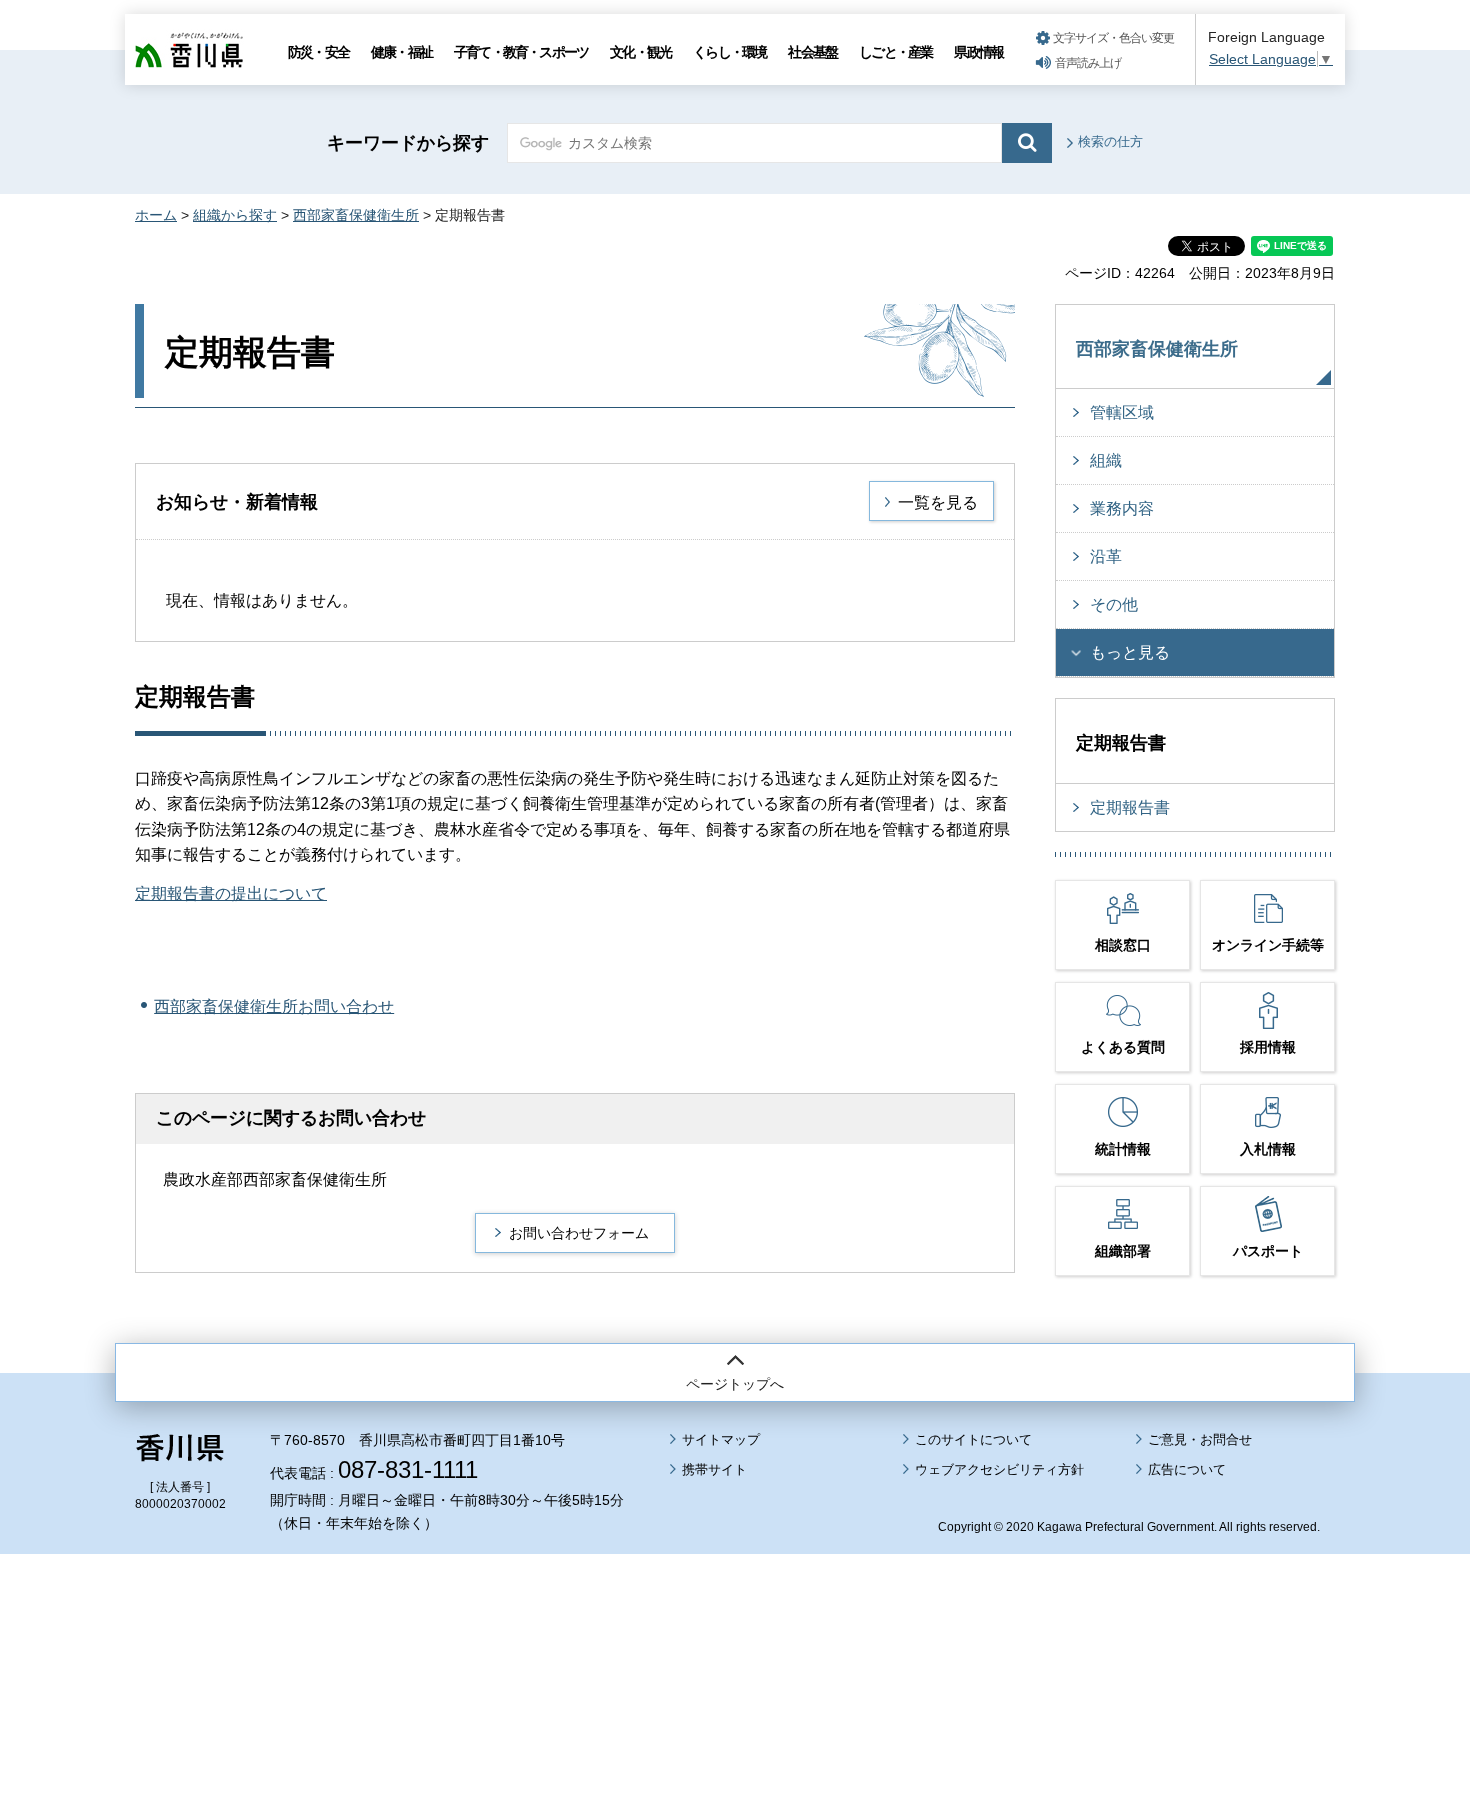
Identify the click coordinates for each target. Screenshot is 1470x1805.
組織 (1106, 460)
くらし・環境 (729, 52)
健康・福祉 (401, 52)
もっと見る (1130, 652)
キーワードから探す (408, 143)
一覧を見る (938, 502)
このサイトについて (973, 1439)
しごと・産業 (895, 52)
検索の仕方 (1110, 141)
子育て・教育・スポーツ (521, 52)
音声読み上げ (1088, 63)
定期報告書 (1130, 807)
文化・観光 (640, 52)
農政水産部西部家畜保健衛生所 (275, 1179)
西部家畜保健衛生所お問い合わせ (274, 1006)
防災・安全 (318, 52)
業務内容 (1122, 508)
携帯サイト (714, 1469)
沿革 (1106, 556)
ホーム (156, 215)
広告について (1187, 1469)
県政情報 (978, 52)
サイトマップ (721, 1439)
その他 (1114, 604)
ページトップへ (735, 1384)
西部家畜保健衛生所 (356, 215)
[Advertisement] (735, 1624)
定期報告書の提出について (231, 893)
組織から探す (235, 215)
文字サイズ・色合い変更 (1113, 38)
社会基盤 (812, 52)
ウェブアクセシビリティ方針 (999, 1469)
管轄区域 (1122, 412)
